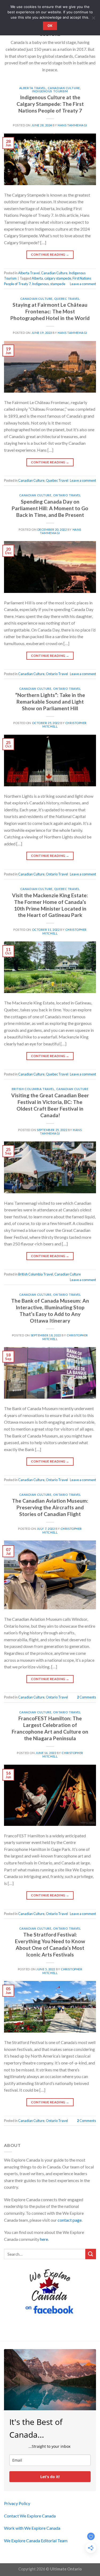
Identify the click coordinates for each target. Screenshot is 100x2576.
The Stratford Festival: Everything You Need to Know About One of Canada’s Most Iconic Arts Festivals (50, 1945)
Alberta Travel (33, 88)
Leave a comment (83, 284)
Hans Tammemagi (72, 125)
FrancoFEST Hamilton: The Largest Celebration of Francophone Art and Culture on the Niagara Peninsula (50, 1728)
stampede (58, 284)
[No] (93, 19)
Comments (87, 1697)
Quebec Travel (67, 299)
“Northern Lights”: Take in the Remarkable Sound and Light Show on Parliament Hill (50, 702)
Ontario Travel (67, 495)
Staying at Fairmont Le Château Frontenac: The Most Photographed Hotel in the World (50, 311)
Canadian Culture (64, 88)
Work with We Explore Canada (32, 2528)
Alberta (37, 278)
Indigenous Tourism (50, 91)
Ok (50, 26)
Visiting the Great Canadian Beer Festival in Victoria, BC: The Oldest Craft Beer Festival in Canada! (50, 1105)
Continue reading (50, 254)
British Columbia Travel (33, 1089)
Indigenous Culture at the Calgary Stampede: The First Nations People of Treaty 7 (50, 104)
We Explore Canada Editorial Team (36, 2540)
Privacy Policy (17, 2503)
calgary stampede (58, 278)
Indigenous (40, 284)
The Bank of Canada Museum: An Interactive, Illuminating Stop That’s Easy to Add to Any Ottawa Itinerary (50, 1311)
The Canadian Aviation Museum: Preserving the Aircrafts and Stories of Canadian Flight (50, 1507)
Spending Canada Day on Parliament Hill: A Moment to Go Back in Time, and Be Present (50, 508)
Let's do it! (50, 2477)
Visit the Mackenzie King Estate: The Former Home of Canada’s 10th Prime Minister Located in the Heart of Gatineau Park (50, 905)
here (44, 2239)
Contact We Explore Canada (30, 2516)
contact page (70, 2220)
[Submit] (91, 2254)
